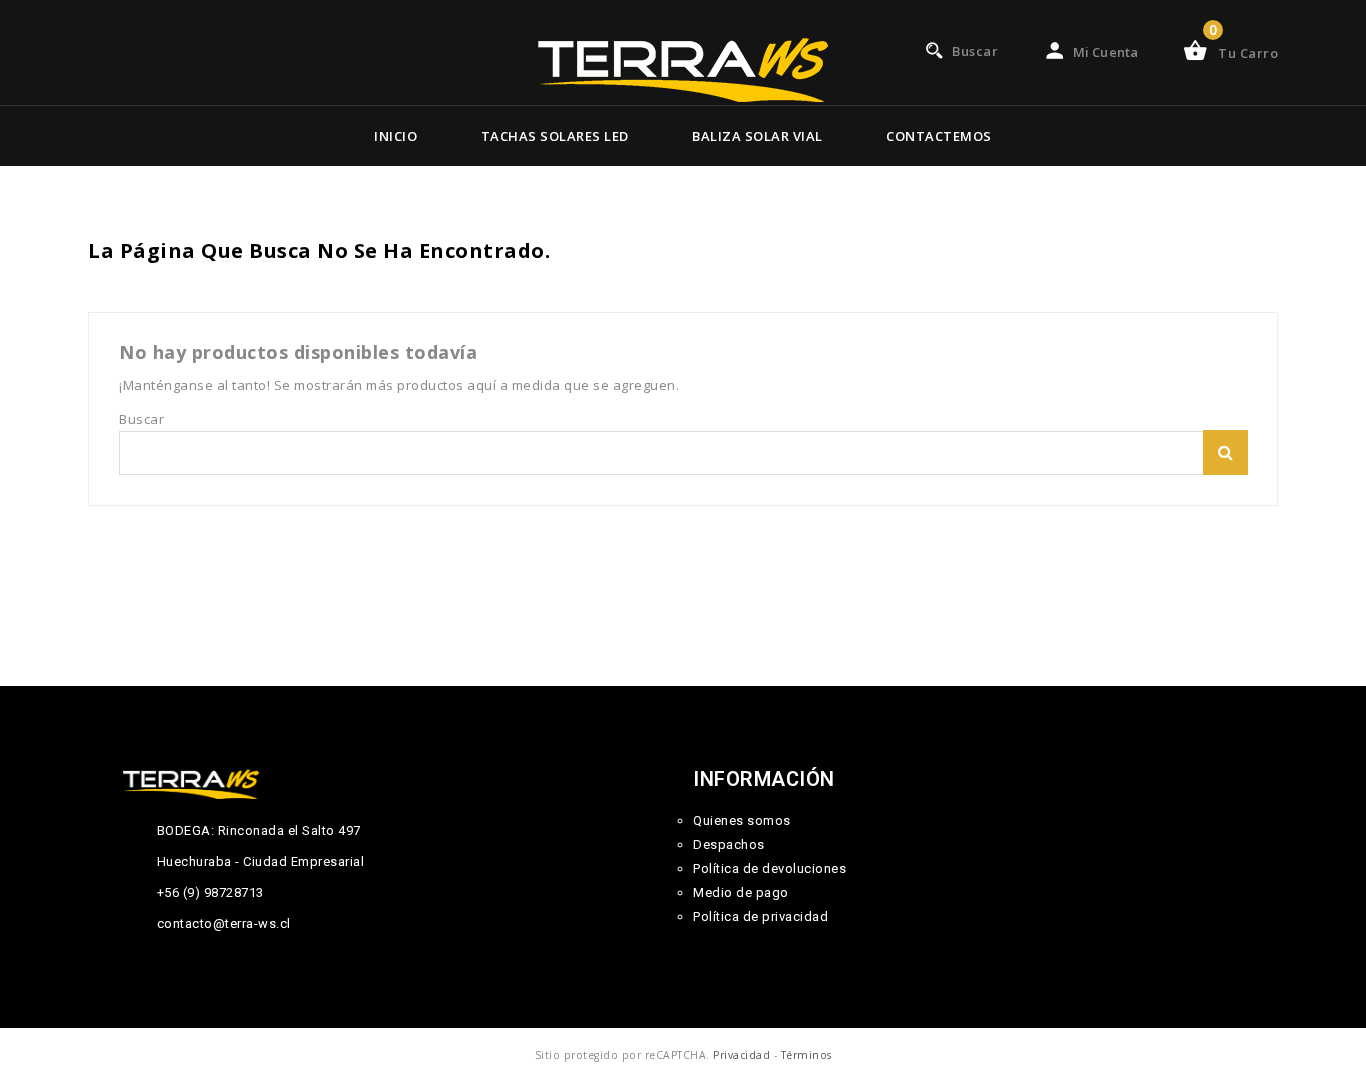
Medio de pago (741, 892)
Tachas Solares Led (555, 136)
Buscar (1225, 452)
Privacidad (741, 1055)
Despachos (729, 844)
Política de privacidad (760, 916)
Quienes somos (742, 820)
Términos (806, 1055)
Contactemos (939, 136)
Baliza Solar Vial (757, 136)
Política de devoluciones (769, 868)
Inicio (395, 136)
